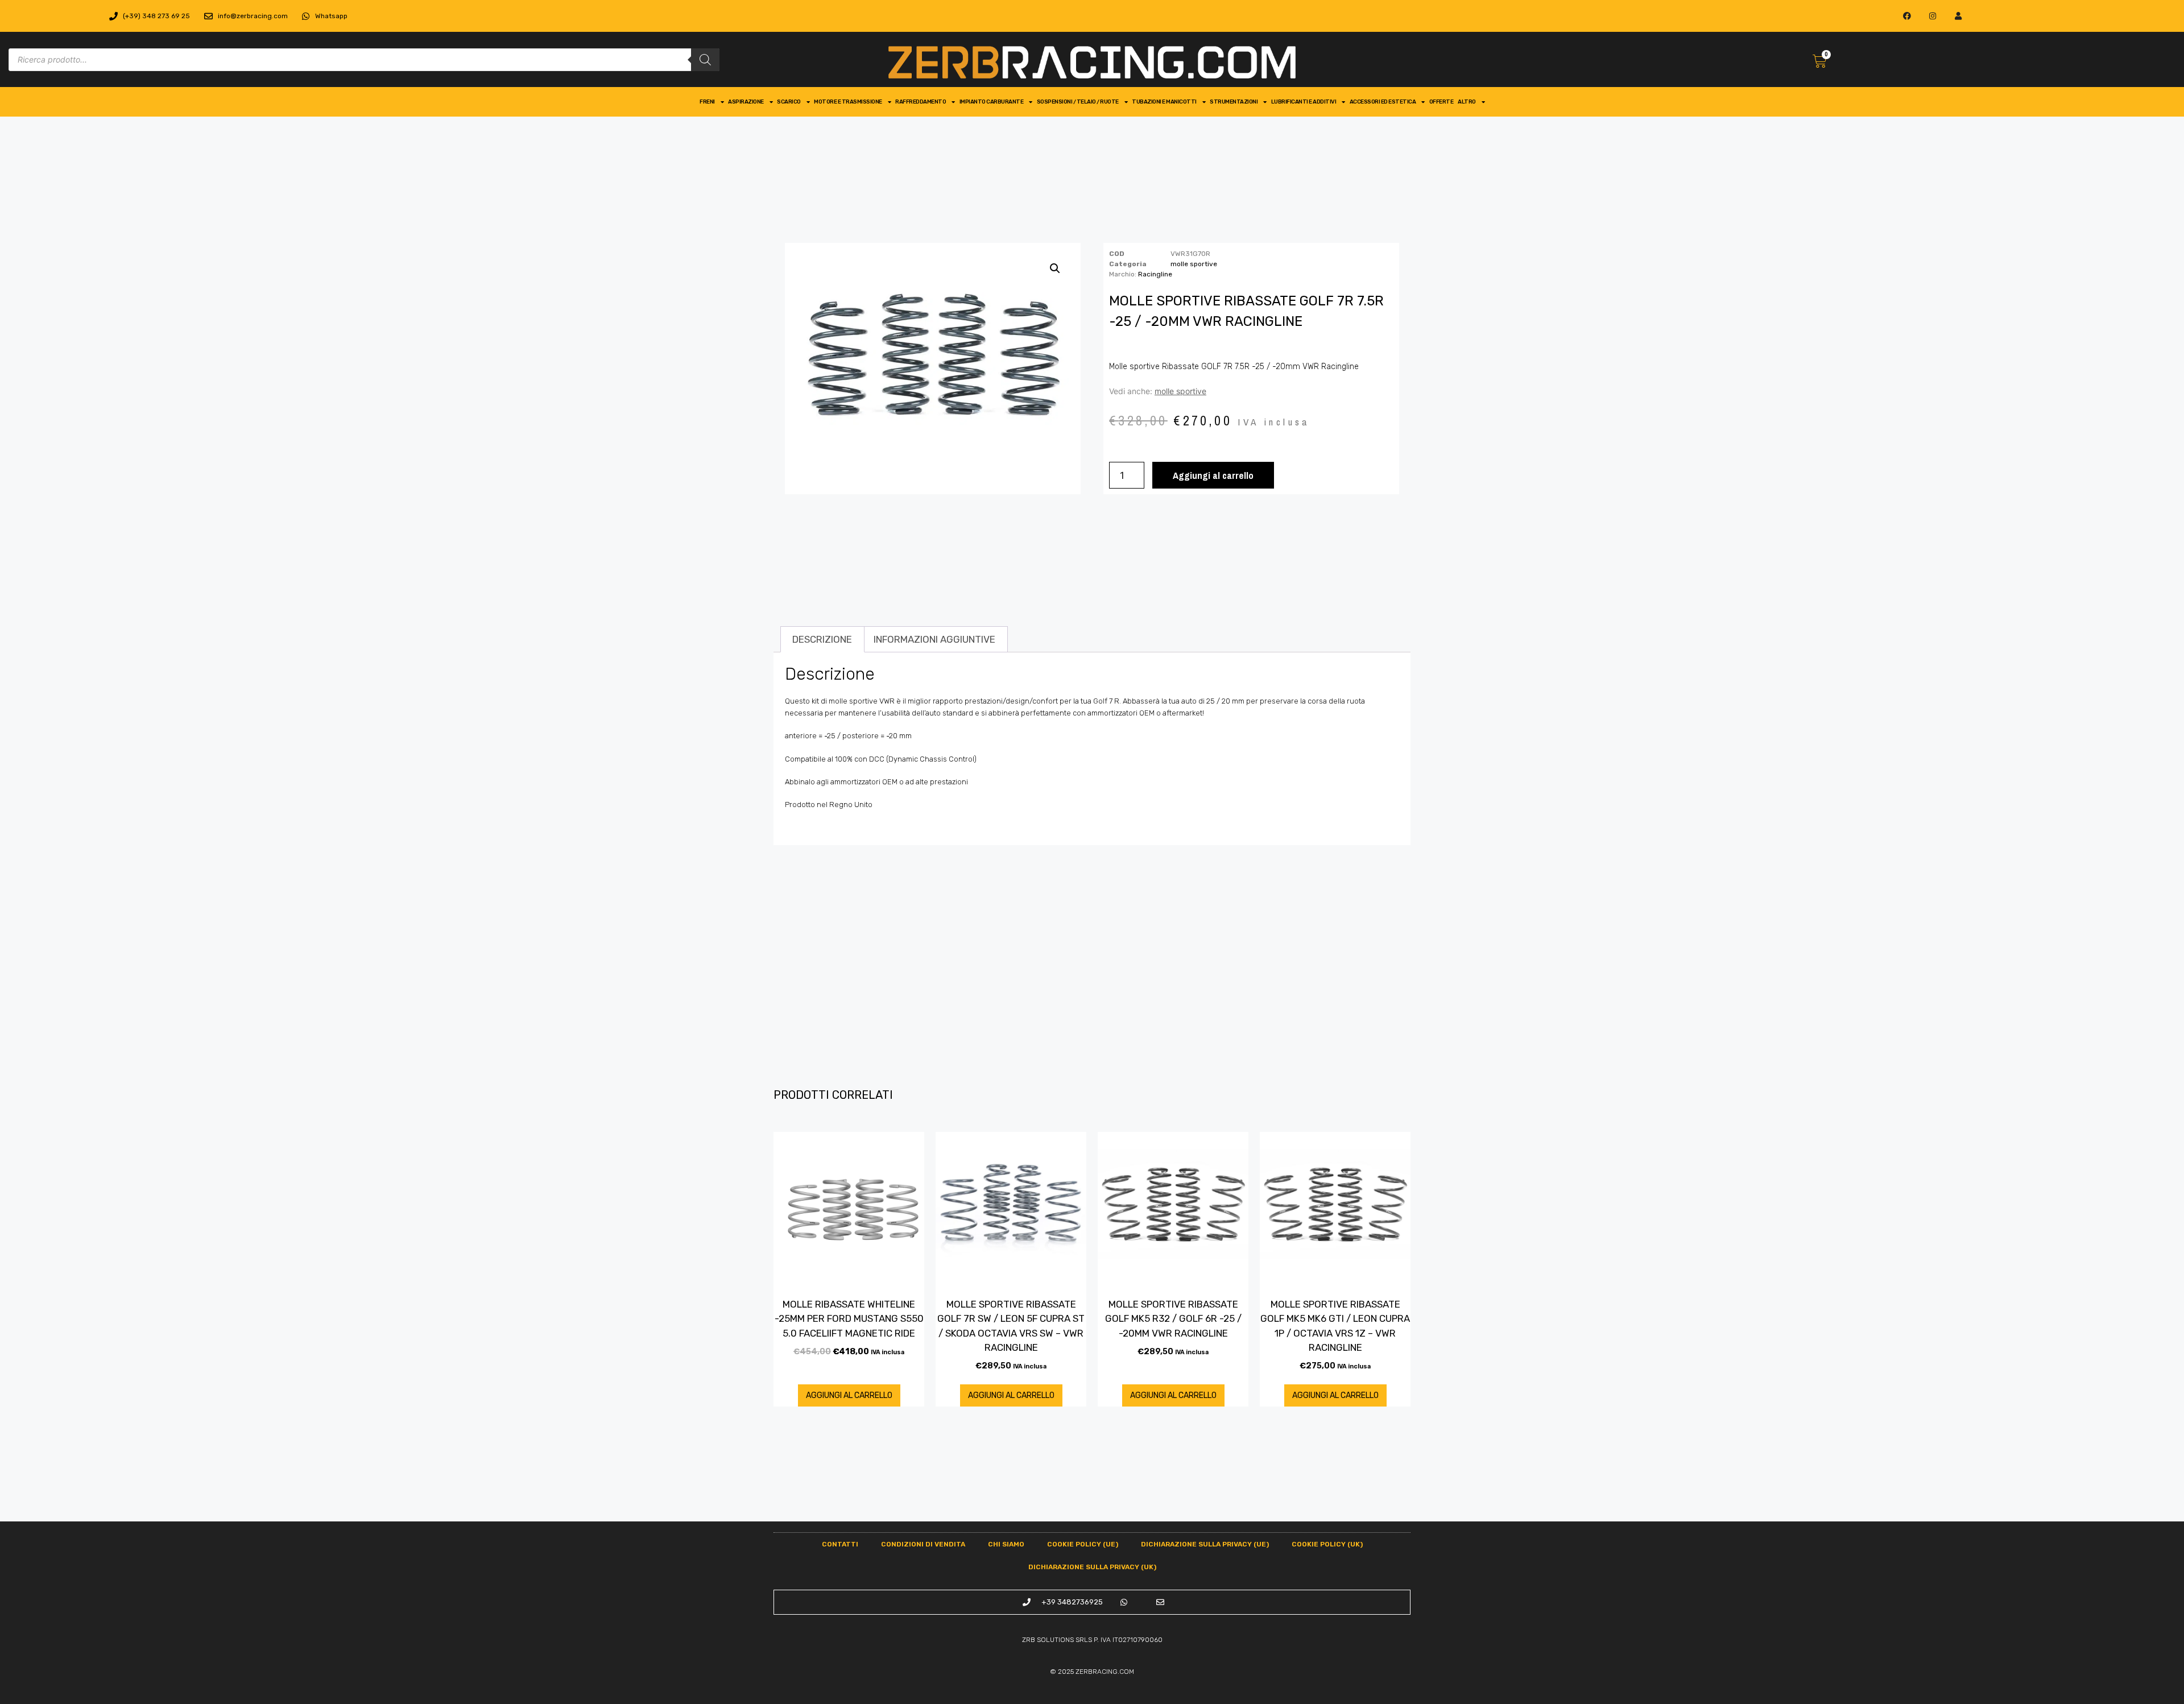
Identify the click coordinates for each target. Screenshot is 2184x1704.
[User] (1958, 16)
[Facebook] (1907, 16)
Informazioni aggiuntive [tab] (934, 639)
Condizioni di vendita (923, 1544)
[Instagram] (1933, 16)
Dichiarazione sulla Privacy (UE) (1205, 1544)
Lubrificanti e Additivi (1304, 102)
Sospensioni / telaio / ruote (1078, 102)
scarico (789, 102)
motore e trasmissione (848, 102)
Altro (1467, 102)
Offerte (1441, 102)
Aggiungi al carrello (1213, 475)
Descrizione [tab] (822, 639)
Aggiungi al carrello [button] (849, 1395)
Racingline (1155, 274)
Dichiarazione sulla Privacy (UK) (1092, 1567)
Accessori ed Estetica (1383, 102)
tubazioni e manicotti (1164, 102)
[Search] (705, 60)
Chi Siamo (1006, 1544)
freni (707, 102)
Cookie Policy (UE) (1083, 1544)
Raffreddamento (921, 102)
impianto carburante (992, 102)
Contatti (840, 1544)
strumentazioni (1234, 102)
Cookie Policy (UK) (1327, 1544)
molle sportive (1194, 264)
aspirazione (746, 102)
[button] (1055, 268)
